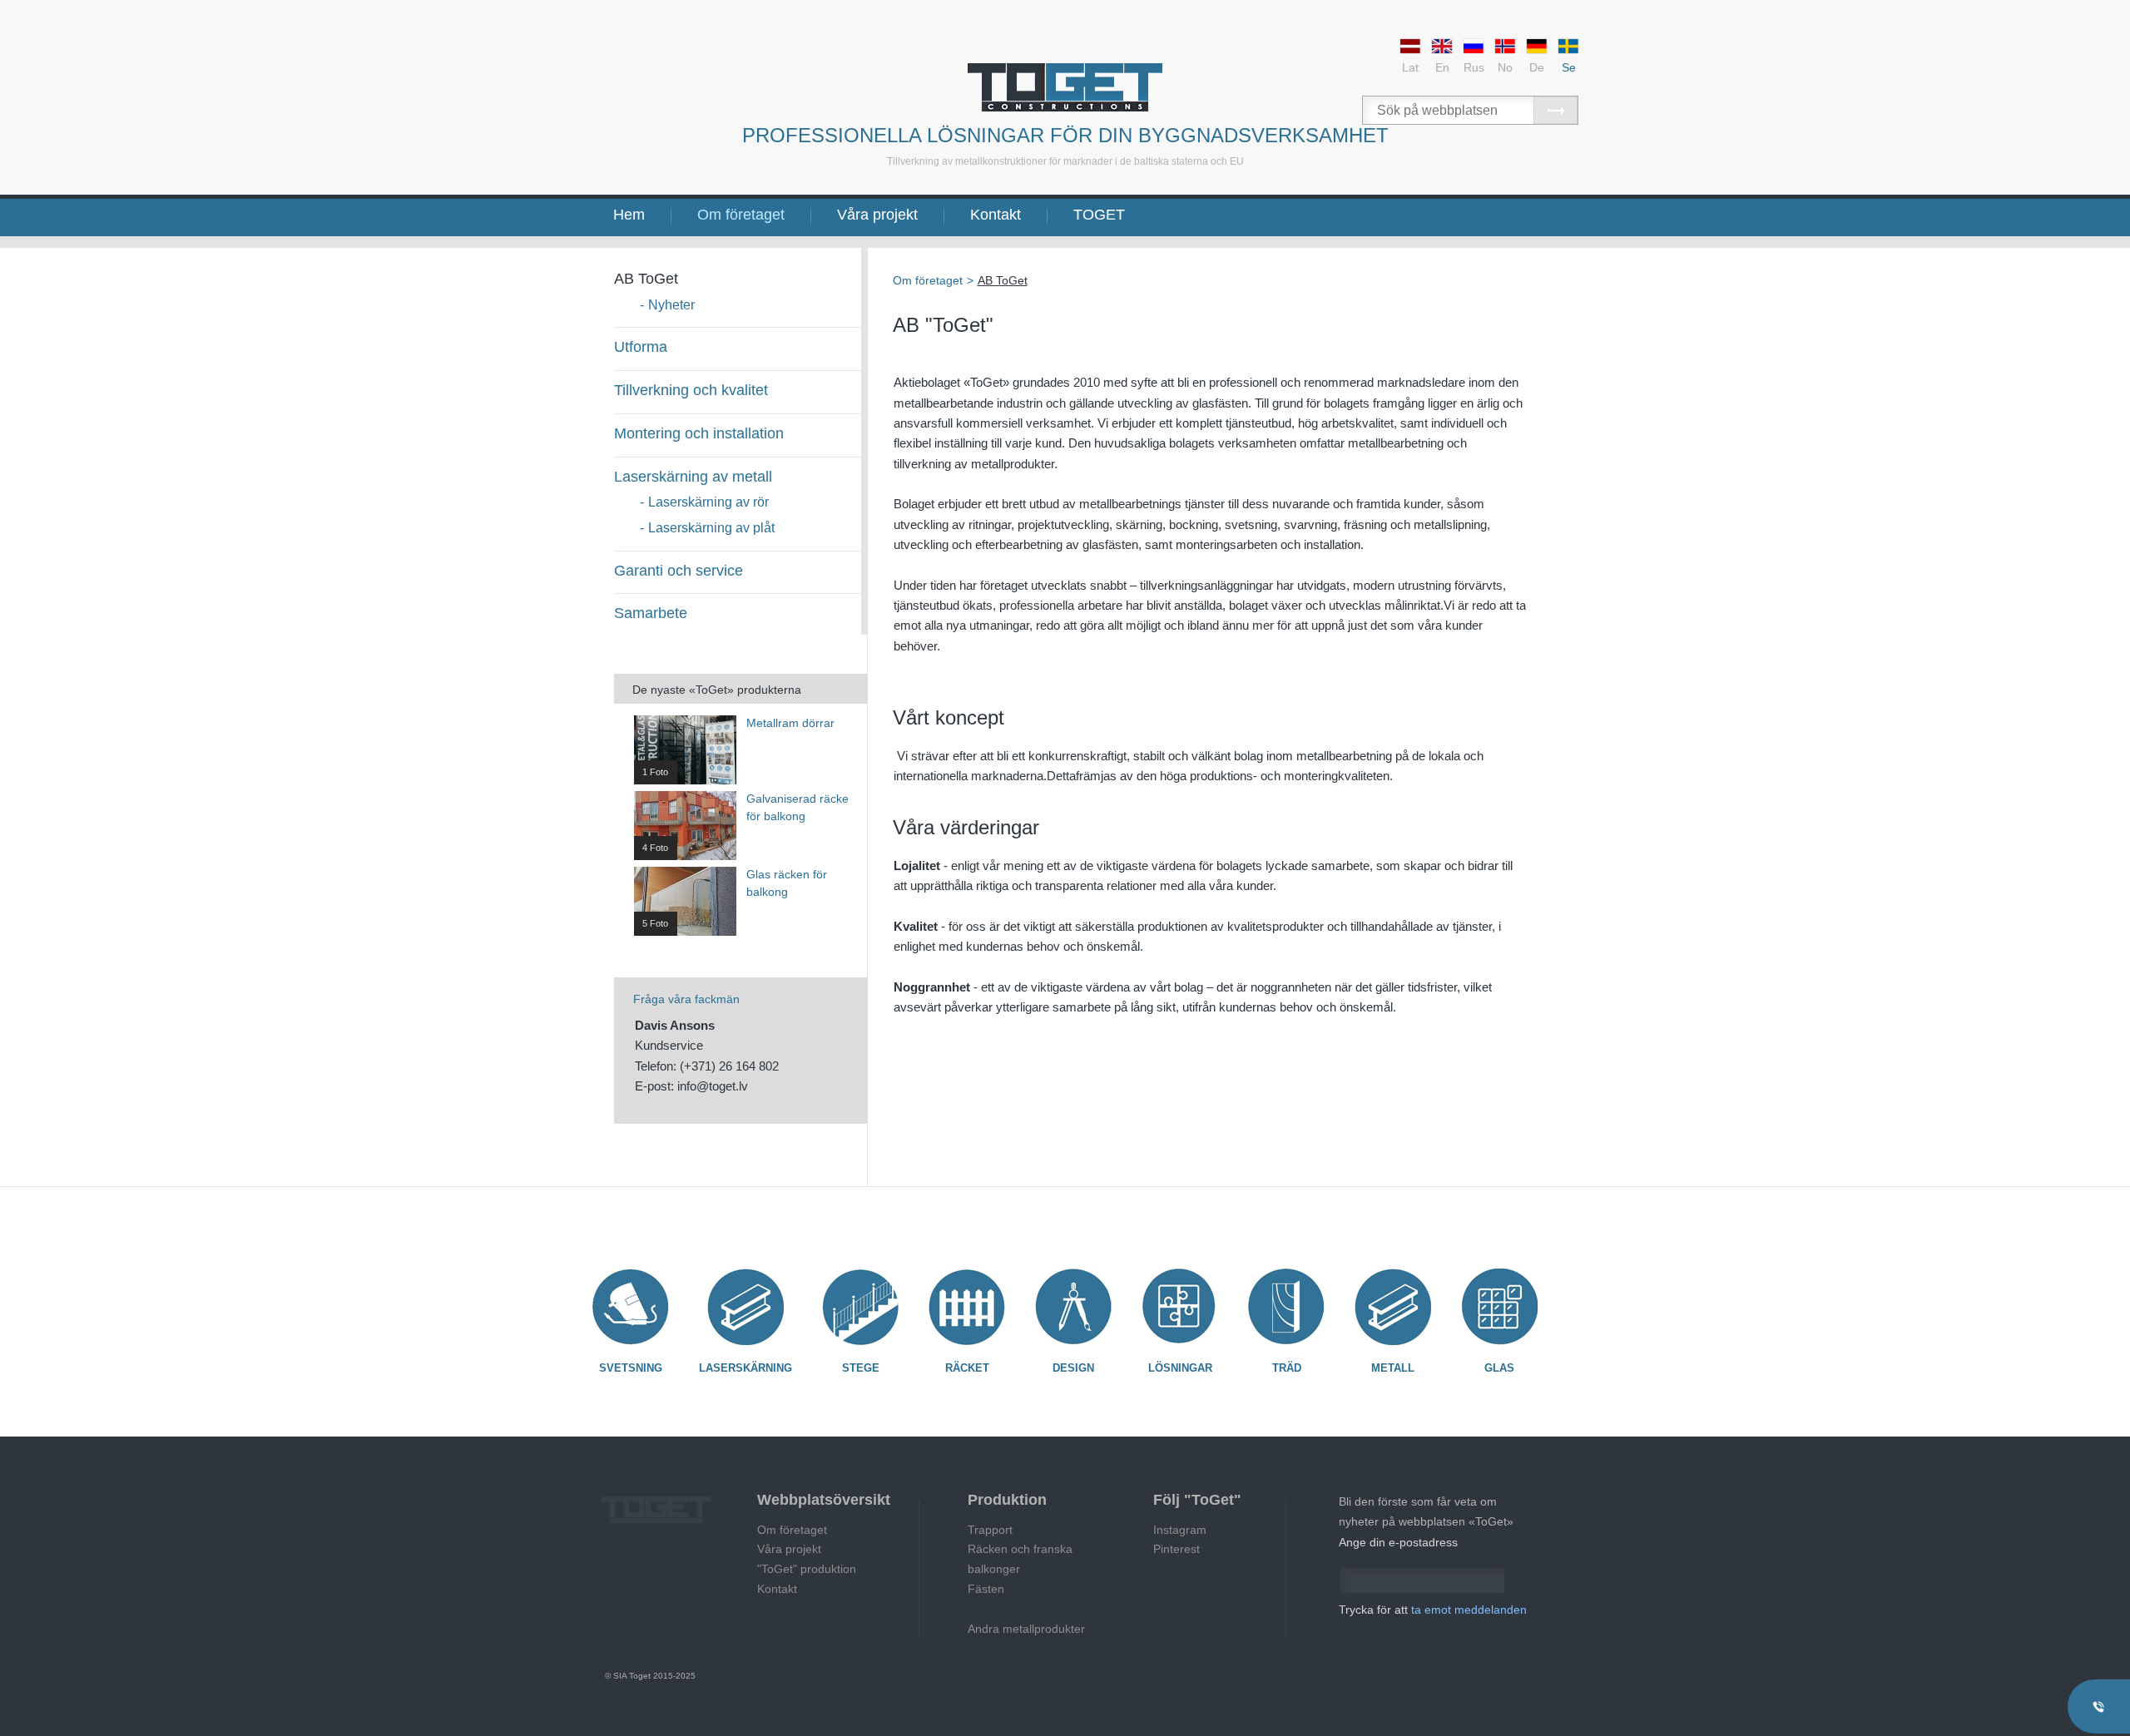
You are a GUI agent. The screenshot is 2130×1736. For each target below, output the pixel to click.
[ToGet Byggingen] (1065, 87)
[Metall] (1393, 1307)
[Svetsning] (631, 1307)
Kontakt (996, 215)
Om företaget (741, 215)
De (1537, 67)
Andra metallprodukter (1026, 1629)
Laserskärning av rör (708, 502)
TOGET (1099, 215)
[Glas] (1499, 1307)
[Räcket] (967, 1307)
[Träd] (1286, 1307)
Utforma (641, 347)
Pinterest (1176, 1549)
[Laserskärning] (745, 1307)
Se (1569, 67)
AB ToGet (646, 279)
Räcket (967, 1368)
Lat (1410, 67)
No (1505, 67)
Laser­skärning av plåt (711, 528)
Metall (1393, 1368)
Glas (1499, 1368)
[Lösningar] (1180, 1307)
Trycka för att (1433, 1610)
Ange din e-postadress (1398, 1542)
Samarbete (651, 613)
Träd (1287, 1368)
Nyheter (671, 305)
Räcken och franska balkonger (1020, 1559)
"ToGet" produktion (807, 1569)
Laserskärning (745, 1368)
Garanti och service (679, 571)
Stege (861, 1368)
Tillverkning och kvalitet (691, 390)
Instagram (1180, 1530)
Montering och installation (699, 433)
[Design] (1073, 1307)
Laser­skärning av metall (693, 477)
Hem (629, 215)
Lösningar (1180, 1368)
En (1442, 67)
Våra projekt (877, 215)
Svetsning (631, 1368)
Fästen (986, 1589)
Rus (1474, 67)
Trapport (990, 1530)
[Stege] (860, 1307)
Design (1073, 1368)
